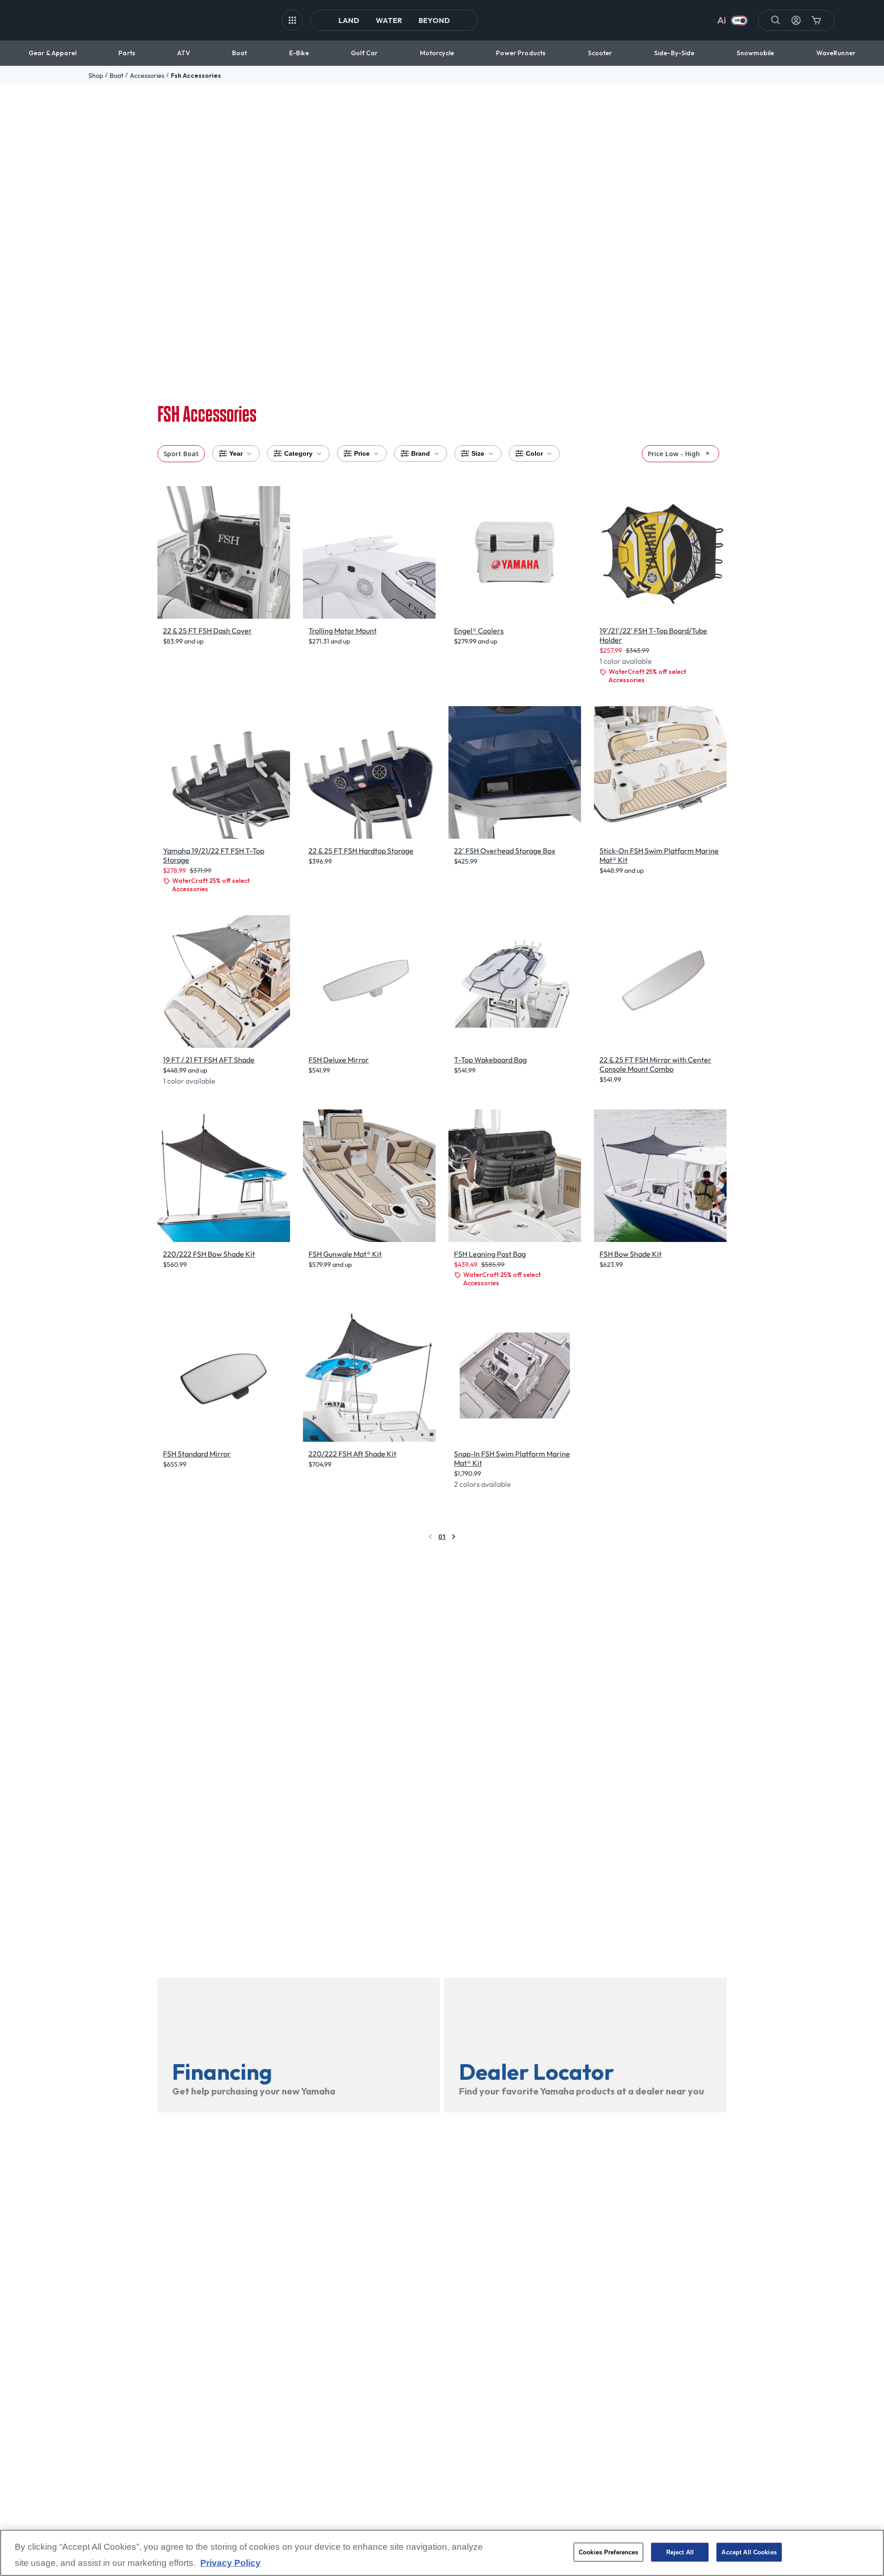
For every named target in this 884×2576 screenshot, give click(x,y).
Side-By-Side (675, 53)
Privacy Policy (230, 2563)
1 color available (626, 661)
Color (534, 453)
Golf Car (364, 53)
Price (362, 453)
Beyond (434, 20)
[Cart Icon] (816, 20)
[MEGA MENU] (292, 20)
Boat (240, 53)
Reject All (680, 2552)
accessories (147, 75)
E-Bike (299, 53)
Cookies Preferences (608, 2552)
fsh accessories (196, 75)
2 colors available (483, 1484)
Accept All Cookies (749, 2552)
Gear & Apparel (52, 53)
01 (442, 1536)
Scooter (600, 53)
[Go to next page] (454, 1537)
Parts (127, 53)
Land (349, 20)
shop (96, 75)
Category (298, 453)
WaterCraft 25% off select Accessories (647, 676)
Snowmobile (755, 53)
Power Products (521, 53)
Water (389, 20)
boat (116, 75)
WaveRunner (836, 53)
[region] (442, 2553)
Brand (421, 453)
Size (478, 453)
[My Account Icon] (796, 20)
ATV (183, 53)
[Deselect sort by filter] (707, 453)
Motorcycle (437, 53)
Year (236, 453)
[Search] (776, 20)
